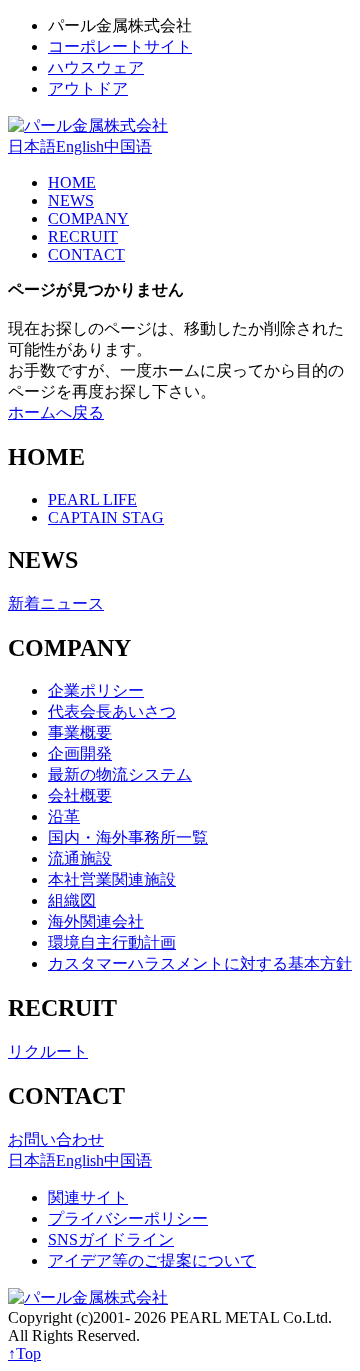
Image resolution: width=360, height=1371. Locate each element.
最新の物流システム (120, 774)
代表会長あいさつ (112, 711)
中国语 (128, 146)
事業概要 (80, 732)
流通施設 (80, 858)
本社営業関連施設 (112, 879)
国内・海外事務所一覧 (128, 837)
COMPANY (88, 218)
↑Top (24, 1353)
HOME (72, 182)
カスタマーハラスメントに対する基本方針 (200, 963)
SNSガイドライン (111, 1239)
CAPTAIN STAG (106, 517)
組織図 (72, 900)
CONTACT (86, 254)
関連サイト (88, 1197)
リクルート (48, 1051)
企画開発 (80, 753)
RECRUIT (83, 236)
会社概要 (80, 795)
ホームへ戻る (56, 412)
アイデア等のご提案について (152, 1260)
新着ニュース (56, 603)
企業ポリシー (96, 690)
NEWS (71, 200)
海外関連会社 (96, 921)
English (80, 146)
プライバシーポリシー (128, 1218)
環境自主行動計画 (112, 942)
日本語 (32, 146)
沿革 (64, 816)
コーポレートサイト (120, 46)
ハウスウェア (96, 67)
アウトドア (88, 88)
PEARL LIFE (92, 499)
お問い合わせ (56, 1139)
